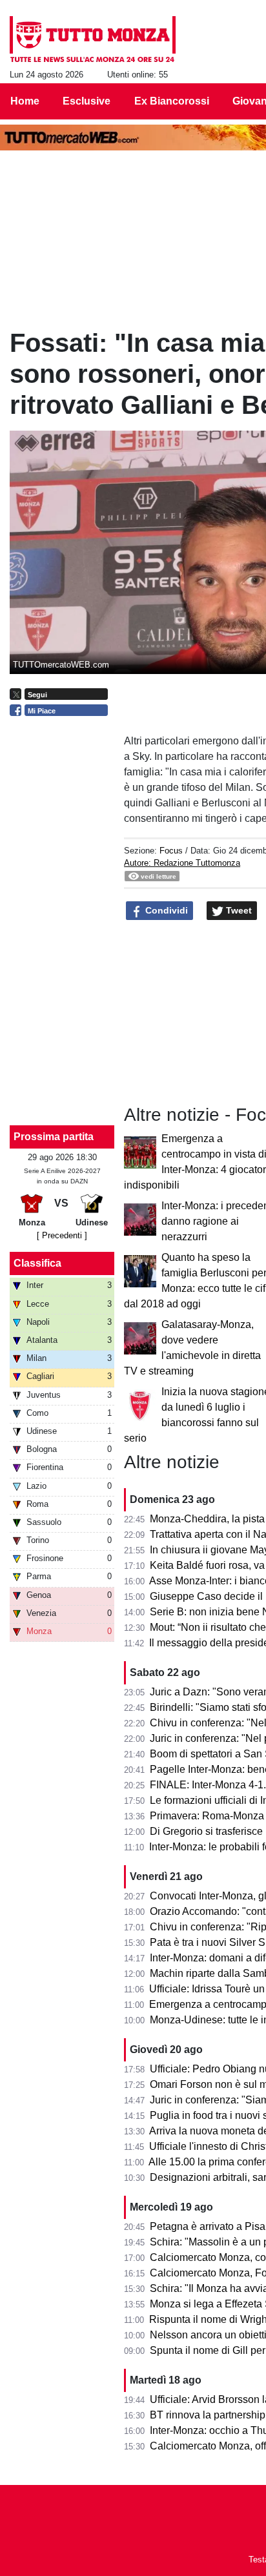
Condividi (165, 910)
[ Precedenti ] (62, 1235)
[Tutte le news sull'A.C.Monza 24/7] (93, 39)
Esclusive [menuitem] (87, 101)
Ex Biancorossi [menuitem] (172, 101)
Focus (171, 851)
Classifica (37, 1263)
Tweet (238, 910)
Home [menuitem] (25, 101)
